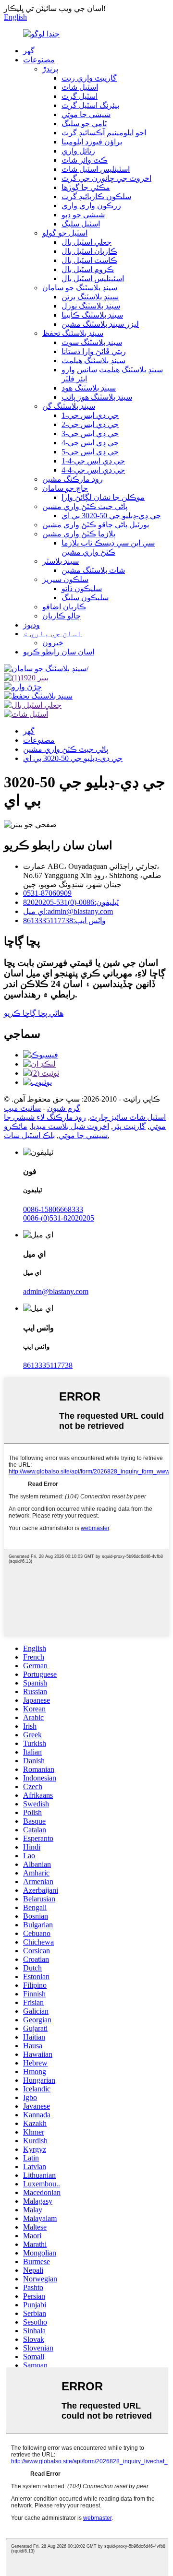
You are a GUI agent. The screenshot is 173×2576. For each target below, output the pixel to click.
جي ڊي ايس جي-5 (90, 452)
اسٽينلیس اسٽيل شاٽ (96, 169)
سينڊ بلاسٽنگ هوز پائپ (97, 397)
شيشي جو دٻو (83, 215)
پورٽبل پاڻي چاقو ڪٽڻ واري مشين (96, 525)
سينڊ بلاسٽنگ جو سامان (80, 288)
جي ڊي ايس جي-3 (90, 433)
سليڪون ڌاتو (82, 588)
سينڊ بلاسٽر (61, 561)
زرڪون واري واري (91, 206)
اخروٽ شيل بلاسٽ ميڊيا (70, 1126)
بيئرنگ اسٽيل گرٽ (90, 105)
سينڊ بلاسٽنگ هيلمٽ (93, 361)
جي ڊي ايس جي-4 (90, 443)
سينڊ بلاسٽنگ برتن (90, 297)
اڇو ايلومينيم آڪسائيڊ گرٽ (104, 133)
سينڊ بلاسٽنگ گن (69, 406)
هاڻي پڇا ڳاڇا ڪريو (34, 1013)
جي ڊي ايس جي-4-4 (93, 470)
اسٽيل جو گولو (65, 233)
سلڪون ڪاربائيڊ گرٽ (96, 196)
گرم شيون (64, 1108)
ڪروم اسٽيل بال (88, 269)
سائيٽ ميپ (22, 1108)
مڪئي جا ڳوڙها (86, 187)
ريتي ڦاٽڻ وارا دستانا (94, 351)
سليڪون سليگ (85, 598)
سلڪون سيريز (65, 579)
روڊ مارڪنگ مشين (73, 479)
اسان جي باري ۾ (52, 634)
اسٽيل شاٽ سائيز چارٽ (128, 1117)
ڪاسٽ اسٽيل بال (89, 260)
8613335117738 (48, 1365)
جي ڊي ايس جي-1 (90, 415)
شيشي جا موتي (86, 114)
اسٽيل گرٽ (80, 96)
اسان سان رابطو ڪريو (59, 652)
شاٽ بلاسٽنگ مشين (93, 570)
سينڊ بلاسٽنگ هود (89, 388)
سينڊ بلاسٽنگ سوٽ (92, 342)
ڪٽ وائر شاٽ (85, 160)
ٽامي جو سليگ (84, 124)
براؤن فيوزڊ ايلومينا (92, 142)
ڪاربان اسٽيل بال (89, 251)
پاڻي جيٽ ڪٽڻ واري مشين (85, 506)
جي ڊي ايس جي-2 (90, 424)
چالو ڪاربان (62, 616)
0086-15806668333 (53, 1209)
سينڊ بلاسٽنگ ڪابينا (92, 315)
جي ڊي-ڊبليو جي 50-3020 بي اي (111, 516)
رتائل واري (78, 151)
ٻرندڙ (50, 69)
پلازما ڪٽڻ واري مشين (79, 534)
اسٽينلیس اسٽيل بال (93, 279)
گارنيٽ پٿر (129, 1126)
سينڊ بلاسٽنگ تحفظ (73, 333)
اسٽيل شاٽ (80, 87)
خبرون (53, 643)
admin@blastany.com (56, 1291)
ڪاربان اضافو (64, 607)
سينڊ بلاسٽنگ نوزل (91, 306)
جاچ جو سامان (65, 488)
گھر (29, 51)
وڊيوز (31, 625)
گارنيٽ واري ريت (89, 78)
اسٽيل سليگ (81, 224)
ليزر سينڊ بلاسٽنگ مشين (100, 324)
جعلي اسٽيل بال (86, 242)
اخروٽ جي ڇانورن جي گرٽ (106, 178)
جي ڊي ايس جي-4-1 (93, 461)
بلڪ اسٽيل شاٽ (29, 1135)
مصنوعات (39, 60)
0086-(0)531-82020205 (59, 1218)
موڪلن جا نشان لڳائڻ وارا (103, 497)
